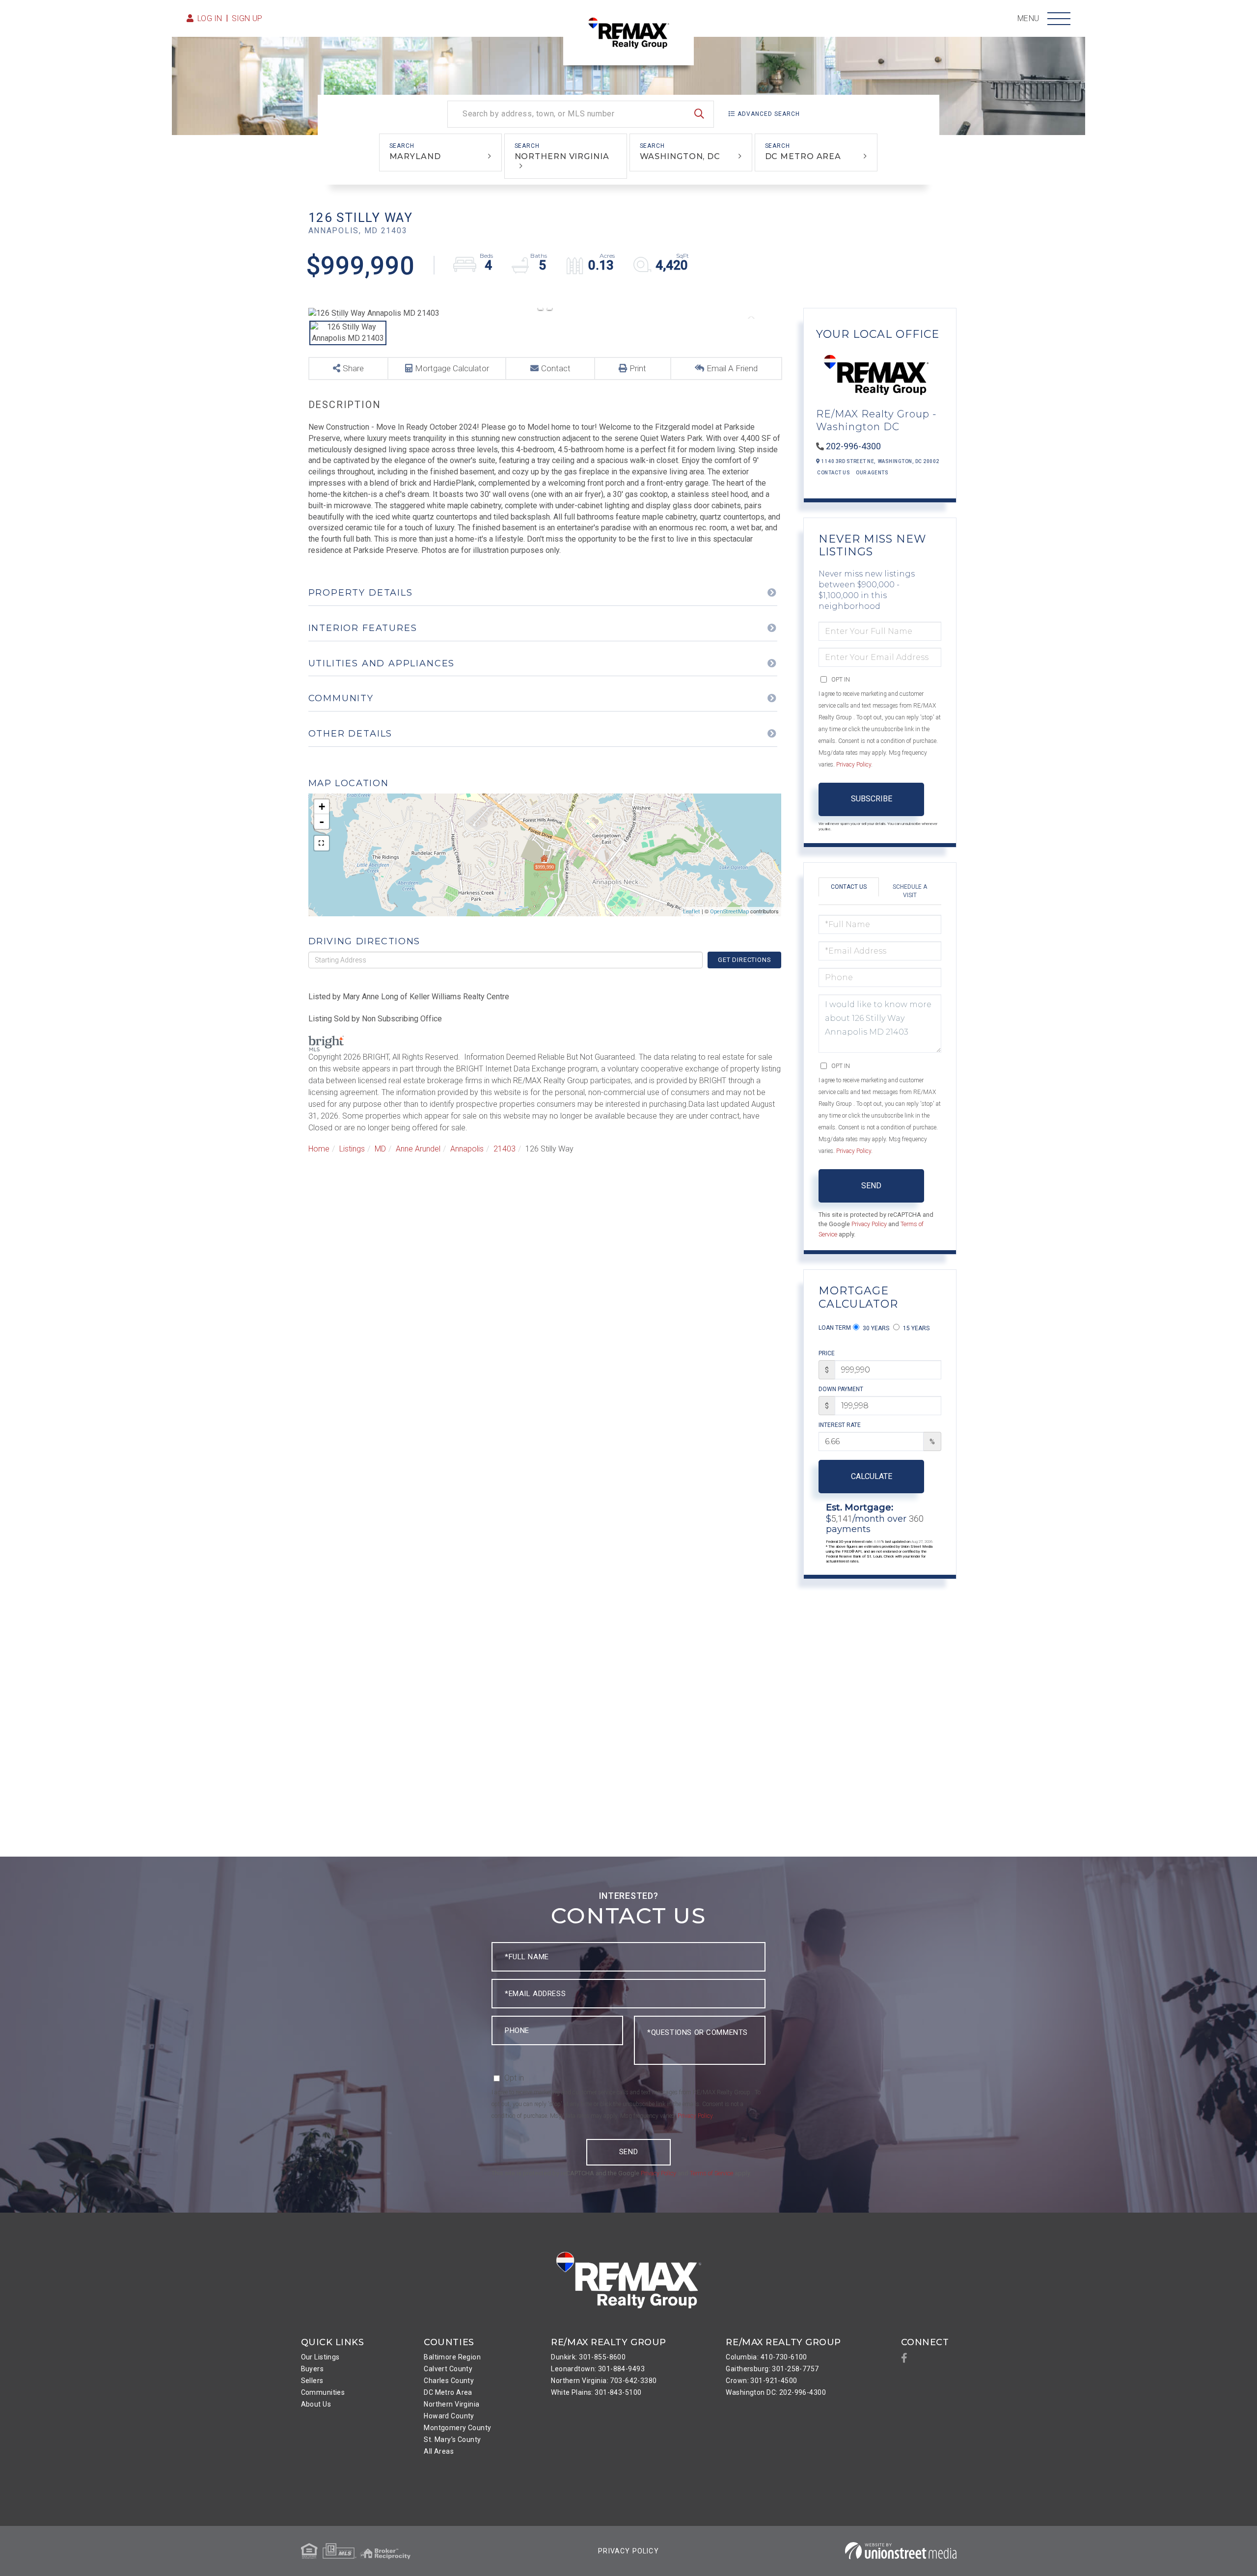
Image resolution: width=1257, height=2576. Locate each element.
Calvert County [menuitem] (448, 2369)
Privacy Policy (854, 765)
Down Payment (841, 1389)
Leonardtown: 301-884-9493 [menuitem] (598, 2369)
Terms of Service (711, 2173)
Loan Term (835, 1328)
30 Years (875, 1328)
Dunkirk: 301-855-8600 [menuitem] (588, 2357)
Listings (352, 1149)
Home (319, 1149)
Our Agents (872, 473)
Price (827, 1353)
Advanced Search (769, 114)
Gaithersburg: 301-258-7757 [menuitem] (772, 2369)
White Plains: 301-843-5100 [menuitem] (596, 2392)
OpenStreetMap (729, 912)
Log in (210, 18)
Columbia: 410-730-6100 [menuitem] (766, 2357)
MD (380, 1149)
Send (871, 1186)
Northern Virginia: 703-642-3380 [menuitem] (604, 2381)
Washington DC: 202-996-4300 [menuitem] (776, 2392)
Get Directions (744, 960)
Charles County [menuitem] (449, 2381)
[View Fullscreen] (322, 843)
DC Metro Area (803, 156)
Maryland (415, 156)
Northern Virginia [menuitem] (451, 2404)
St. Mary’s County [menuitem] (452, 2439)
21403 (505, 1149)
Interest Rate (840, 1425)
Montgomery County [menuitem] (457, 2428)
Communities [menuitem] (323, 2392)
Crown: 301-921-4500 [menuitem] (761, 2381)
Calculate (872, 1476)
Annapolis (467, 1149)
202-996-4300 (853, 446)
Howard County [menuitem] (449, 2416)
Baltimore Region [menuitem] (452, 2357)
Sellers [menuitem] (312, 2381)
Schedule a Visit (910, 891)
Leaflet (692, 912)
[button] (699, 114)
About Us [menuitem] (316, 2404)
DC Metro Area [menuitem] (448, 2392)
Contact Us (833, 473)
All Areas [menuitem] (439, 2451)
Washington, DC (680, 156)
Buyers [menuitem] (313, 2369)
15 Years (915, 1328)
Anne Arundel (418, 1149)
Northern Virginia (562, 156)
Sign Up (247, 18)
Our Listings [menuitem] (320, 2357)
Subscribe (872, 799)
